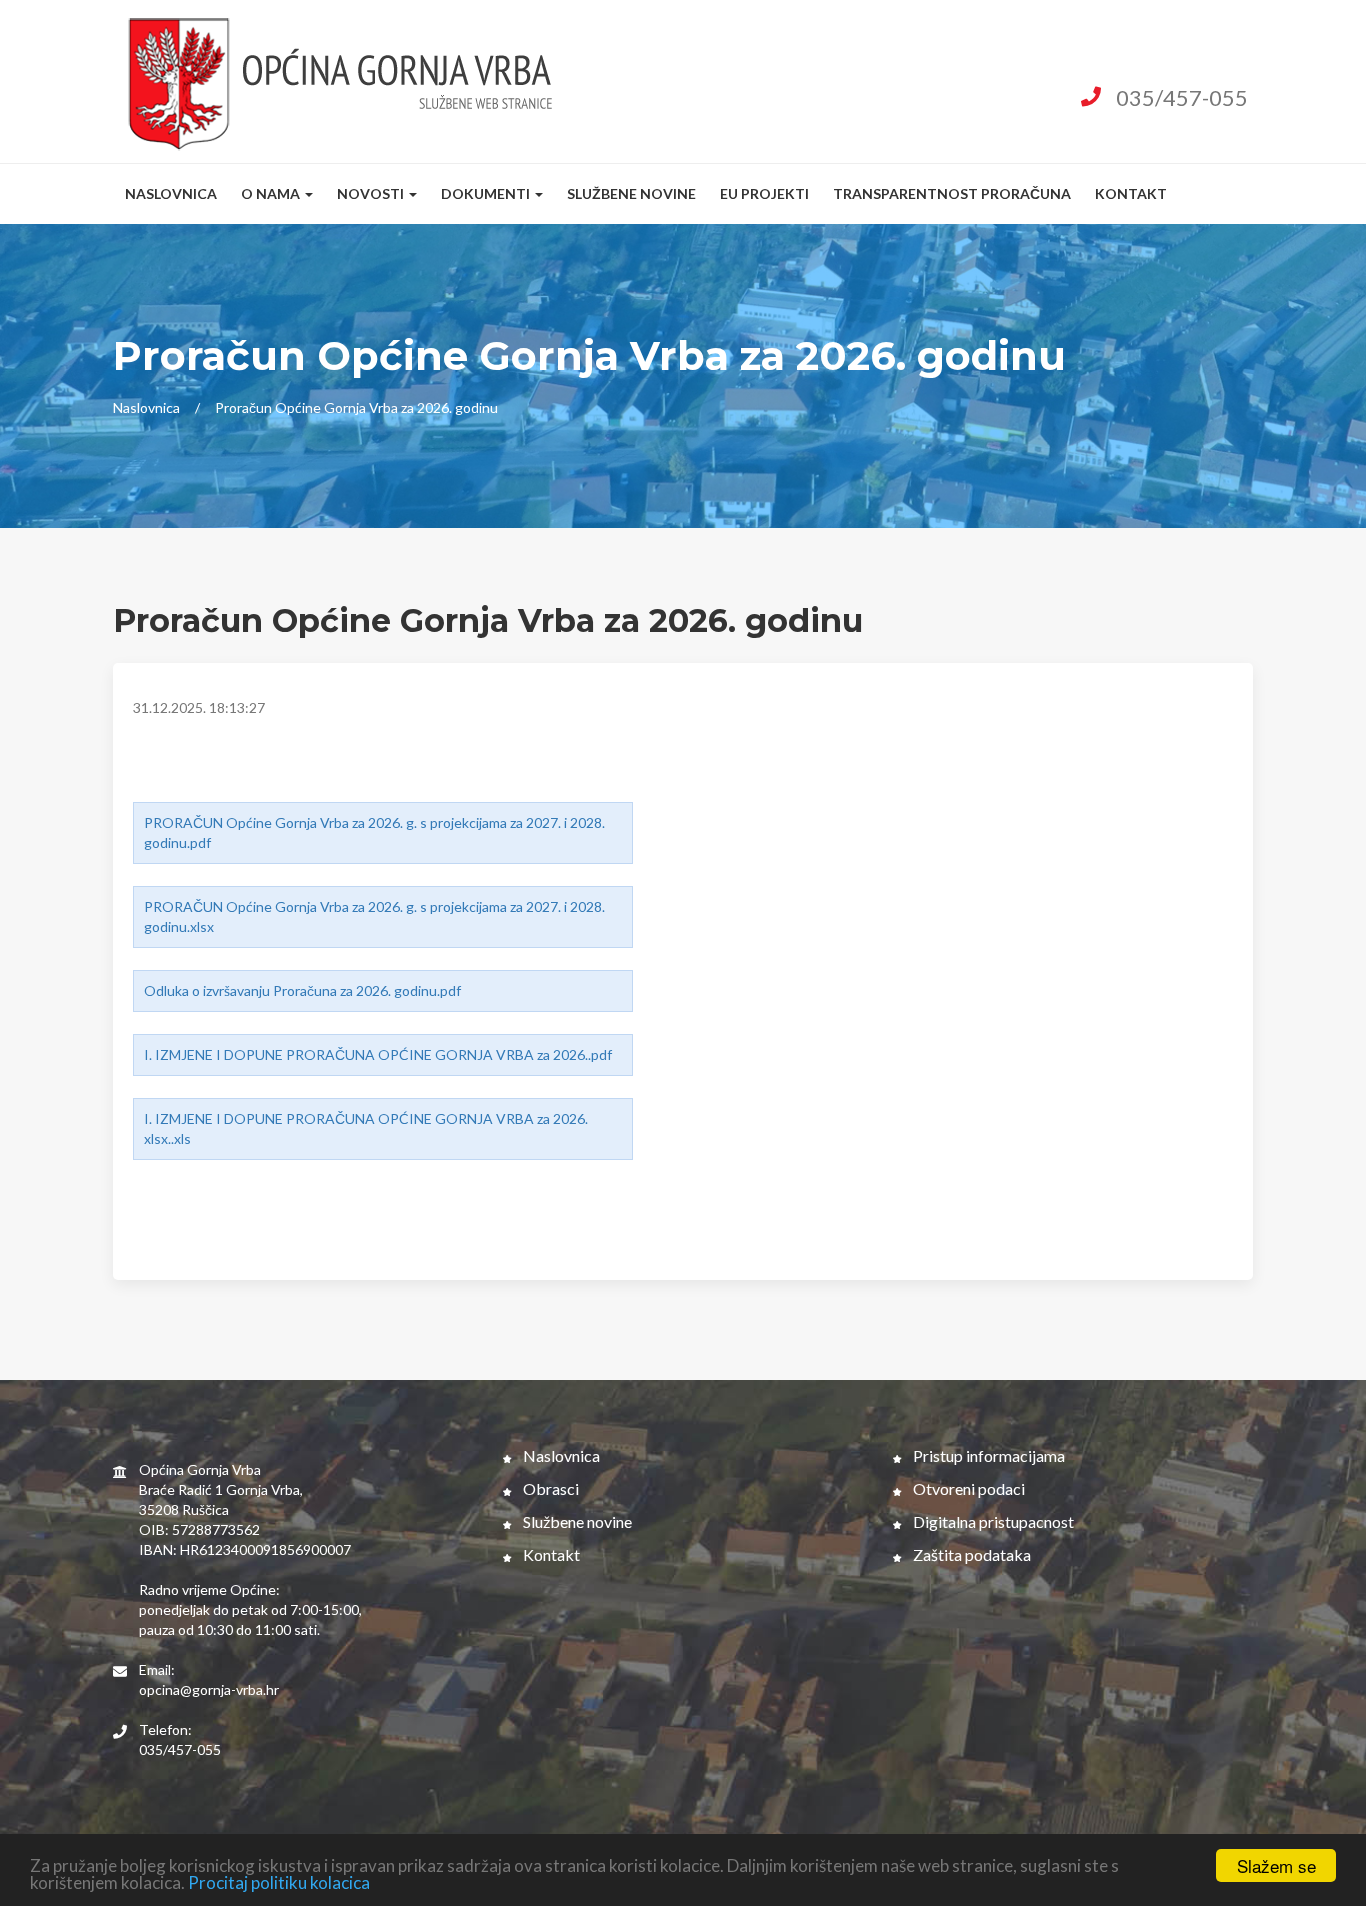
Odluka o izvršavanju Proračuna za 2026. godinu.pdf (302, 990)
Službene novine (631, 193)
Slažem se (1276, 1865)
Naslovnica (171, 193)
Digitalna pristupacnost (992, 1521)
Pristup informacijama (987, 1455)
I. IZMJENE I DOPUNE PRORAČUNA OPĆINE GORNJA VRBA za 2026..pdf (378, 1054)
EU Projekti (764, 193)
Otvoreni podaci (967, 1488)
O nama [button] (272, 193)
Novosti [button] (372, 193)
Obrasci (549, 1488)
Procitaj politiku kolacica (279, 1882)
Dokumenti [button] (487, 193)
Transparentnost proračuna (952, 193)
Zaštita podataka (970, 1554)
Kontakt (1131, 193)
